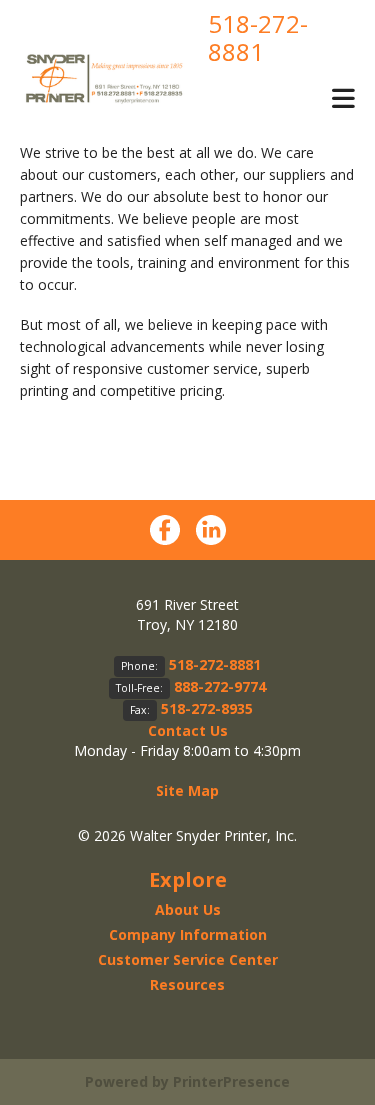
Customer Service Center (188, 959)
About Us (188, 909)
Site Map (187, 790)
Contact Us (188, 730)
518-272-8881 (258, 37)
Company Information (188, 934)
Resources (187, 984)
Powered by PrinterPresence (187, 1081)
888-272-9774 (220, 686)
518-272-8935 (207, 708)
